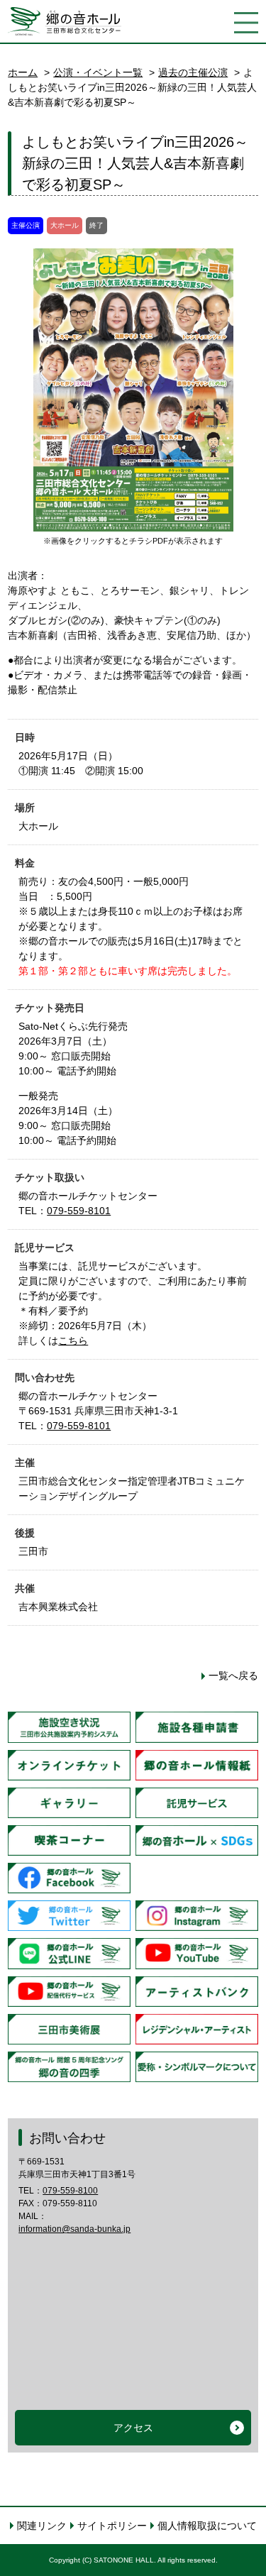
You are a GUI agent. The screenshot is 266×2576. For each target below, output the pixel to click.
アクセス (133, 2428)
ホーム (23, 72)
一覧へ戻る (233, 1675)
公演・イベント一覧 (98, 72)
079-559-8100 (70, 2191)
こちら (73, 1341)
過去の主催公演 (193, 72)
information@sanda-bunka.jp (74, 2229)
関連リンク (42, 2526)
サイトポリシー (112, 2526)
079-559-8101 (79, 1211)
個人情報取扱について (207, 2526)
